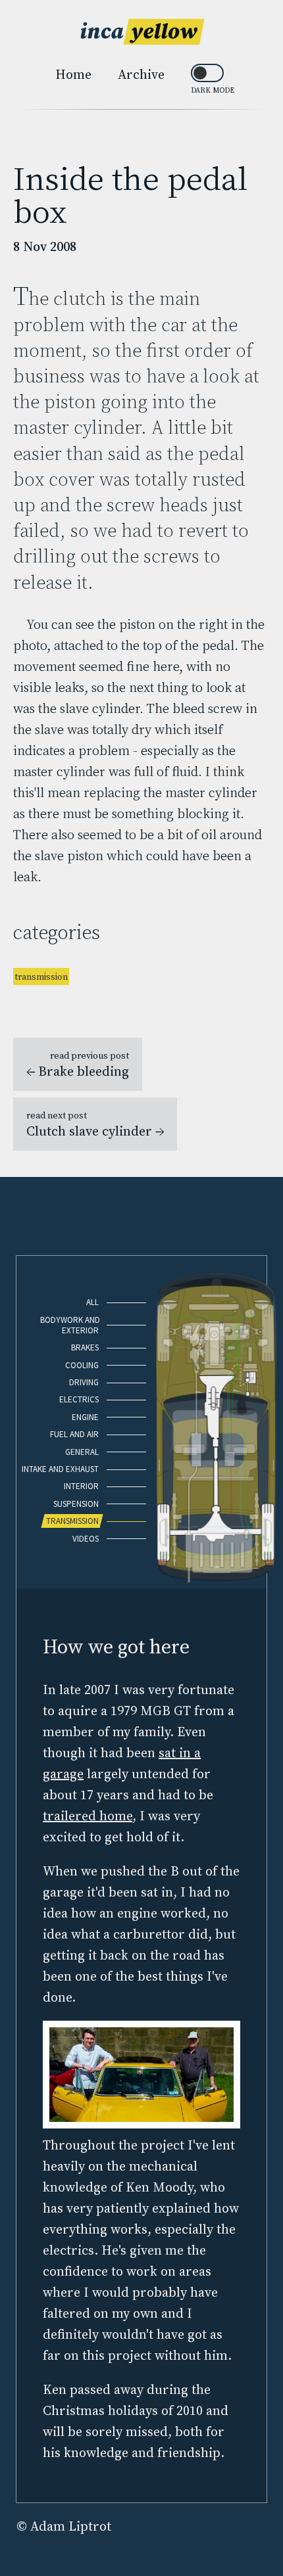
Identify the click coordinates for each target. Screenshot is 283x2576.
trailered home (88, 1816)
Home (73, 74)
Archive (141, 74)
